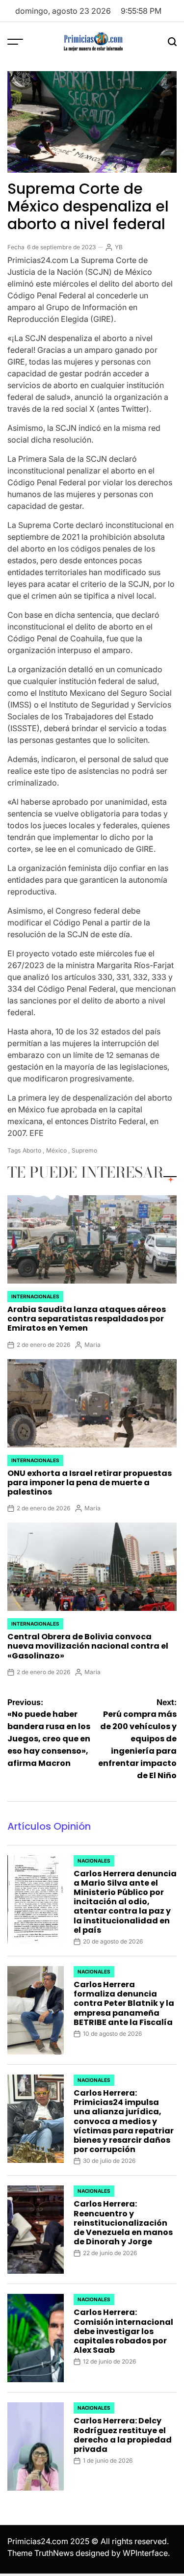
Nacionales (94, 1861)
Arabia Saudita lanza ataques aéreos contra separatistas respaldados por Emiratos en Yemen (87, 1319)
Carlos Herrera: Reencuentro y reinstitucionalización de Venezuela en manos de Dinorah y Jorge (123, 2223)
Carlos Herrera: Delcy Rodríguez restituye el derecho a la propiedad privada (123, 2435)
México (56, 1150)
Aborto (32, 1150)
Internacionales (35, 1296)
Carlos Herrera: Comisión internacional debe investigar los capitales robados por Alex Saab (123, 2331)
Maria (92, 1345)
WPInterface (145, 2553)
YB (119, 247)
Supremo (84, 1150)
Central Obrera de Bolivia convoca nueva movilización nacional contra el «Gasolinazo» (88, 1646)
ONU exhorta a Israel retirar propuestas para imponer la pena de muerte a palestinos (90, 1483)
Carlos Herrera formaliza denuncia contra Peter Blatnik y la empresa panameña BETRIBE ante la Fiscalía (124, 2003)
